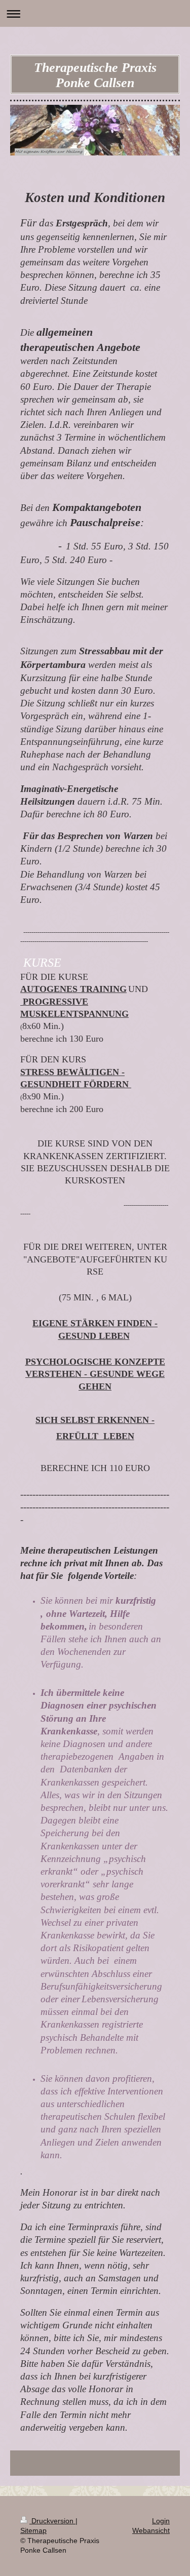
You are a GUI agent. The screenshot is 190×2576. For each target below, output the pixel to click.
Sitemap (33, 2530)
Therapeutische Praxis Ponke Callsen (95, 75)
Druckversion (52, 2521)
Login (161, 2521)
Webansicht (151, 2530)
